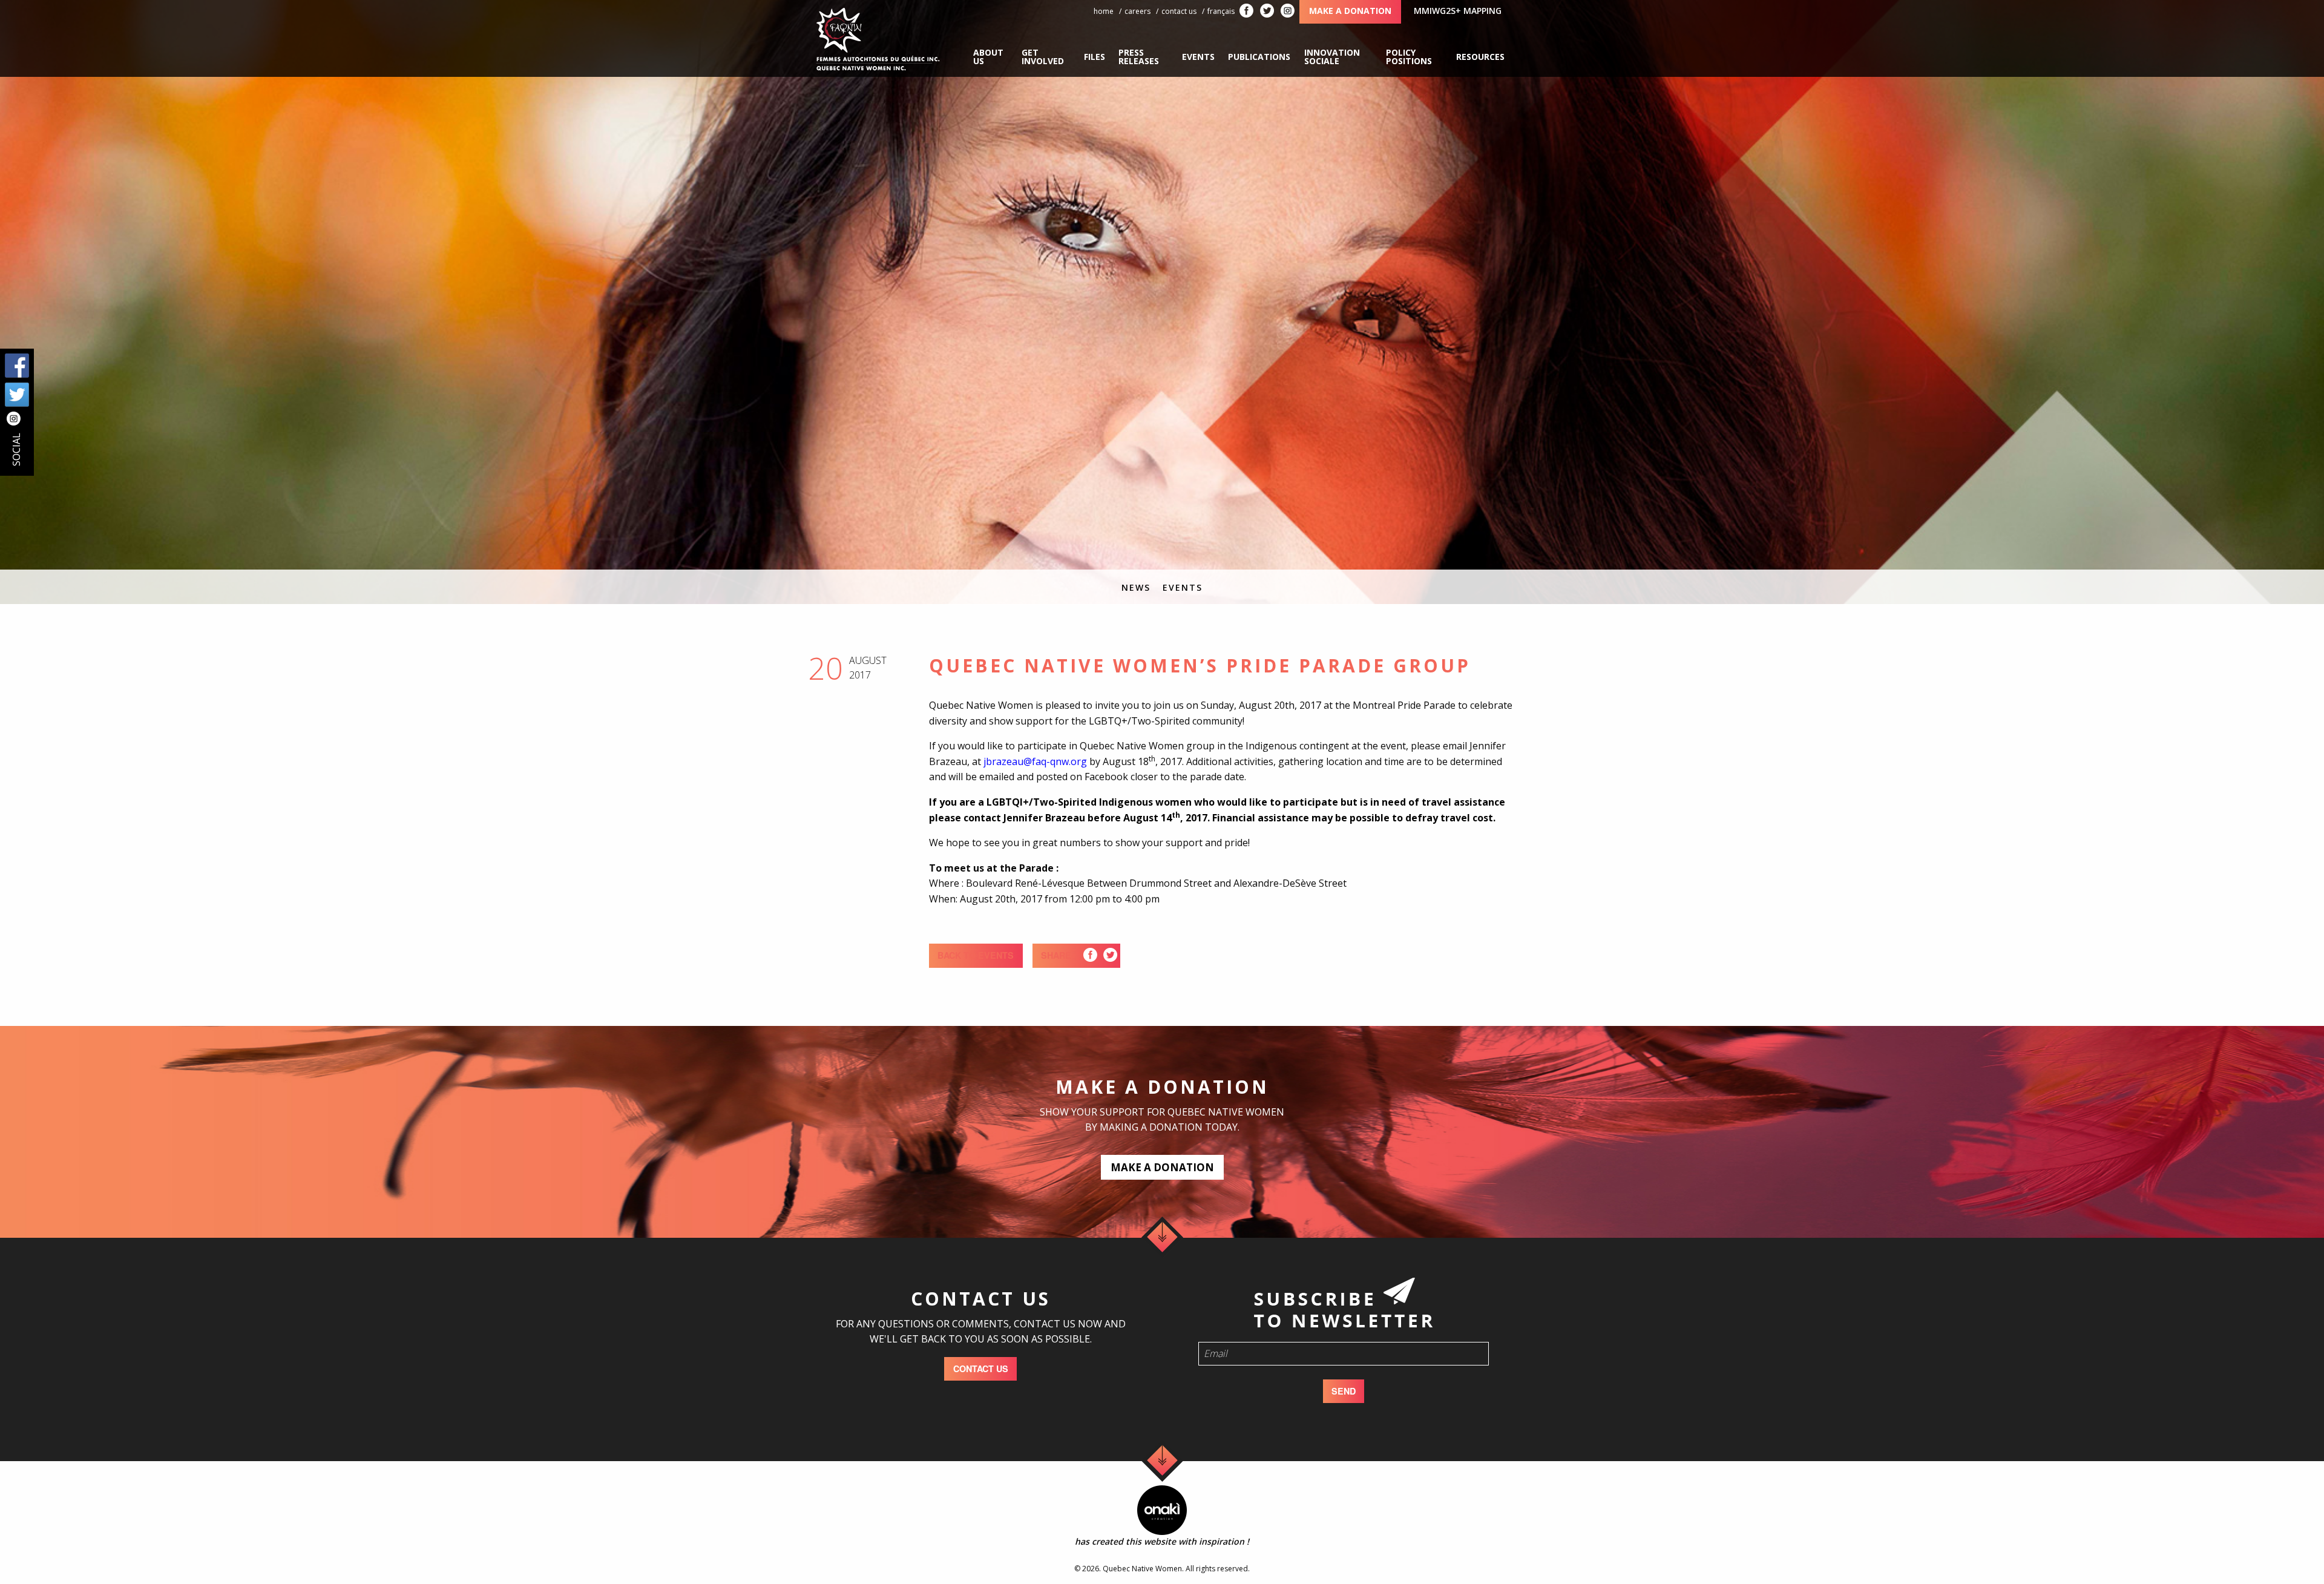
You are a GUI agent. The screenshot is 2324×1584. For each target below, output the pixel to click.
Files (1095, 57)
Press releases (1139, 57)
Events (1198, 57)
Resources (1480, 57)
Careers (1137, 11)
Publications (1259, 57)
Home (1104, 11)
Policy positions (1409, 57)
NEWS (1136, 587)
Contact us (1179, 11)
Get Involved (1043, 57)
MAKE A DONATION (1162, 1167)
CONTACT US (981, 1369)
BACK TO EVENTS (976, 955)
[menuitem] (991, 57)
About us (988, 57)
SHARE (1056, 955)
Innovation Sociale (1332, 57)
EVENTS (1183, 587)
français (1221, 11)
